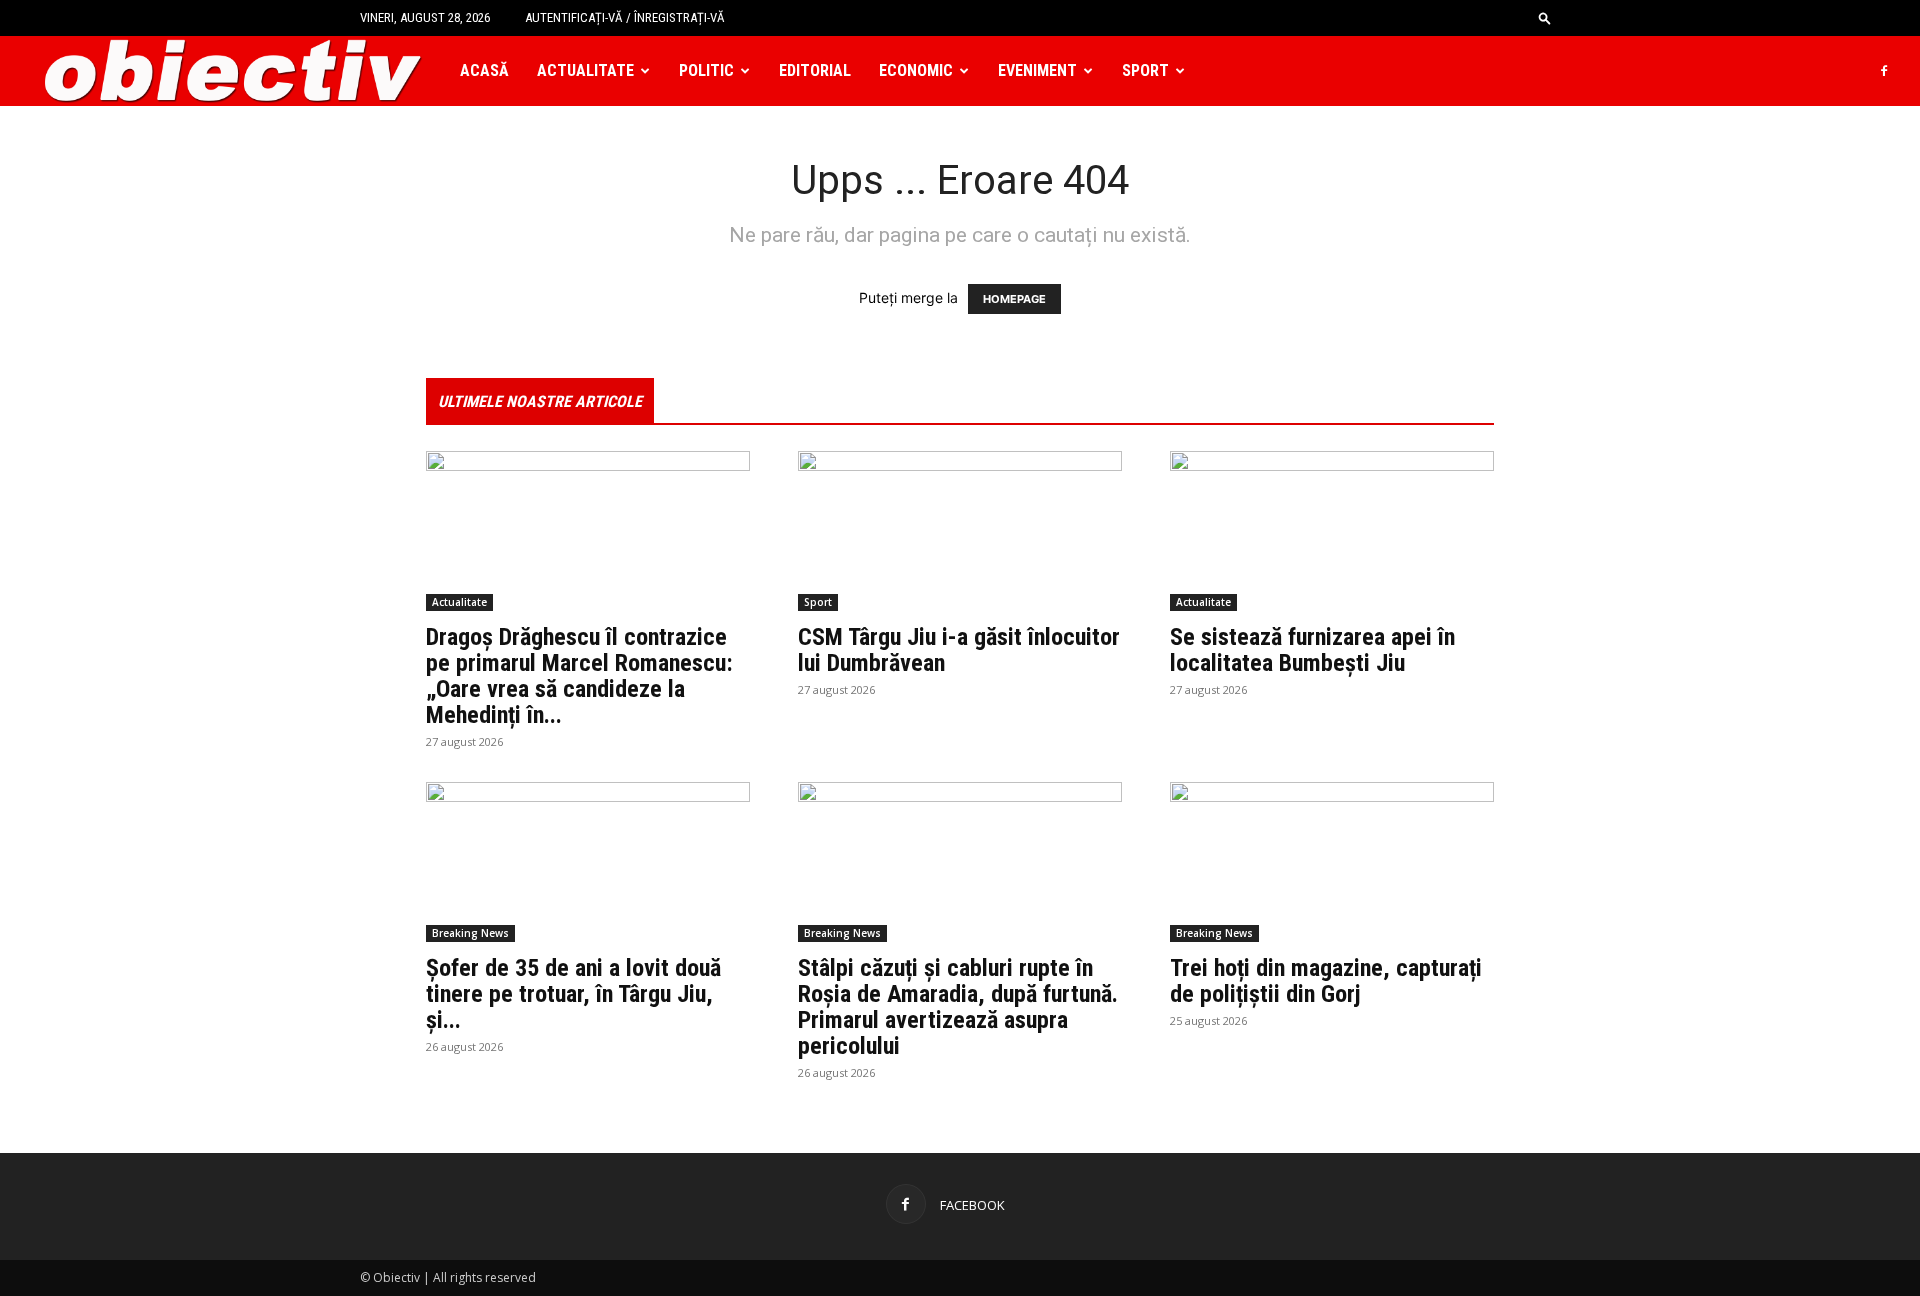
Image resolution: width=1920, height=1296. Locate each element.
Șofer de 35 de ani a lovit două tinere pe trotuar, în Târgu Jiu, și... (573, 994)
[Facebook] (1884, 71)
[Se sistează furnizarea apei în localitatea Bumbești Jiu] (1332, 531)
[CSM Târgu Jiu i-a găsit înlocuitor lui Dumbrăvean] (960, 531)
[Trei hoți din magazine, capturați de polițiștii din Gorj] (1332, 862)
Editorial (815, 70)
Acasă (484, 70)
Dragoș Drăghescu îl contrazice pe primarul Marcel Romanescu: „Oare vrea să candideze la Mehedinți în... (579, 676)
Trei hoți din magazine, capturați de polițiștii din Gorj (1326, 981)
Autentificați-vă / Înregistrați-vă (625, 17)
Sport (1145, 70)
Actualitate (585, 70)
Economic (916, 70)
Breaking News (470, 933)
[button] (1545, 17)
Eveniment (1037, 70)
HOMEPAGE (1014, 299)
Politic (706, 70)
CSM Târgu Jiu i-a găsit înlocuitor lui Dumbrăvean (959, 650)
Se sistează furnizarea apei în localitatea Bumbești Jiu (1312, 650)
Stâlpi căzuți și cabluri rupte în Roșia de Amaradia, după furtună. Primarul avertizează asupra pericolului (958, 1007)
